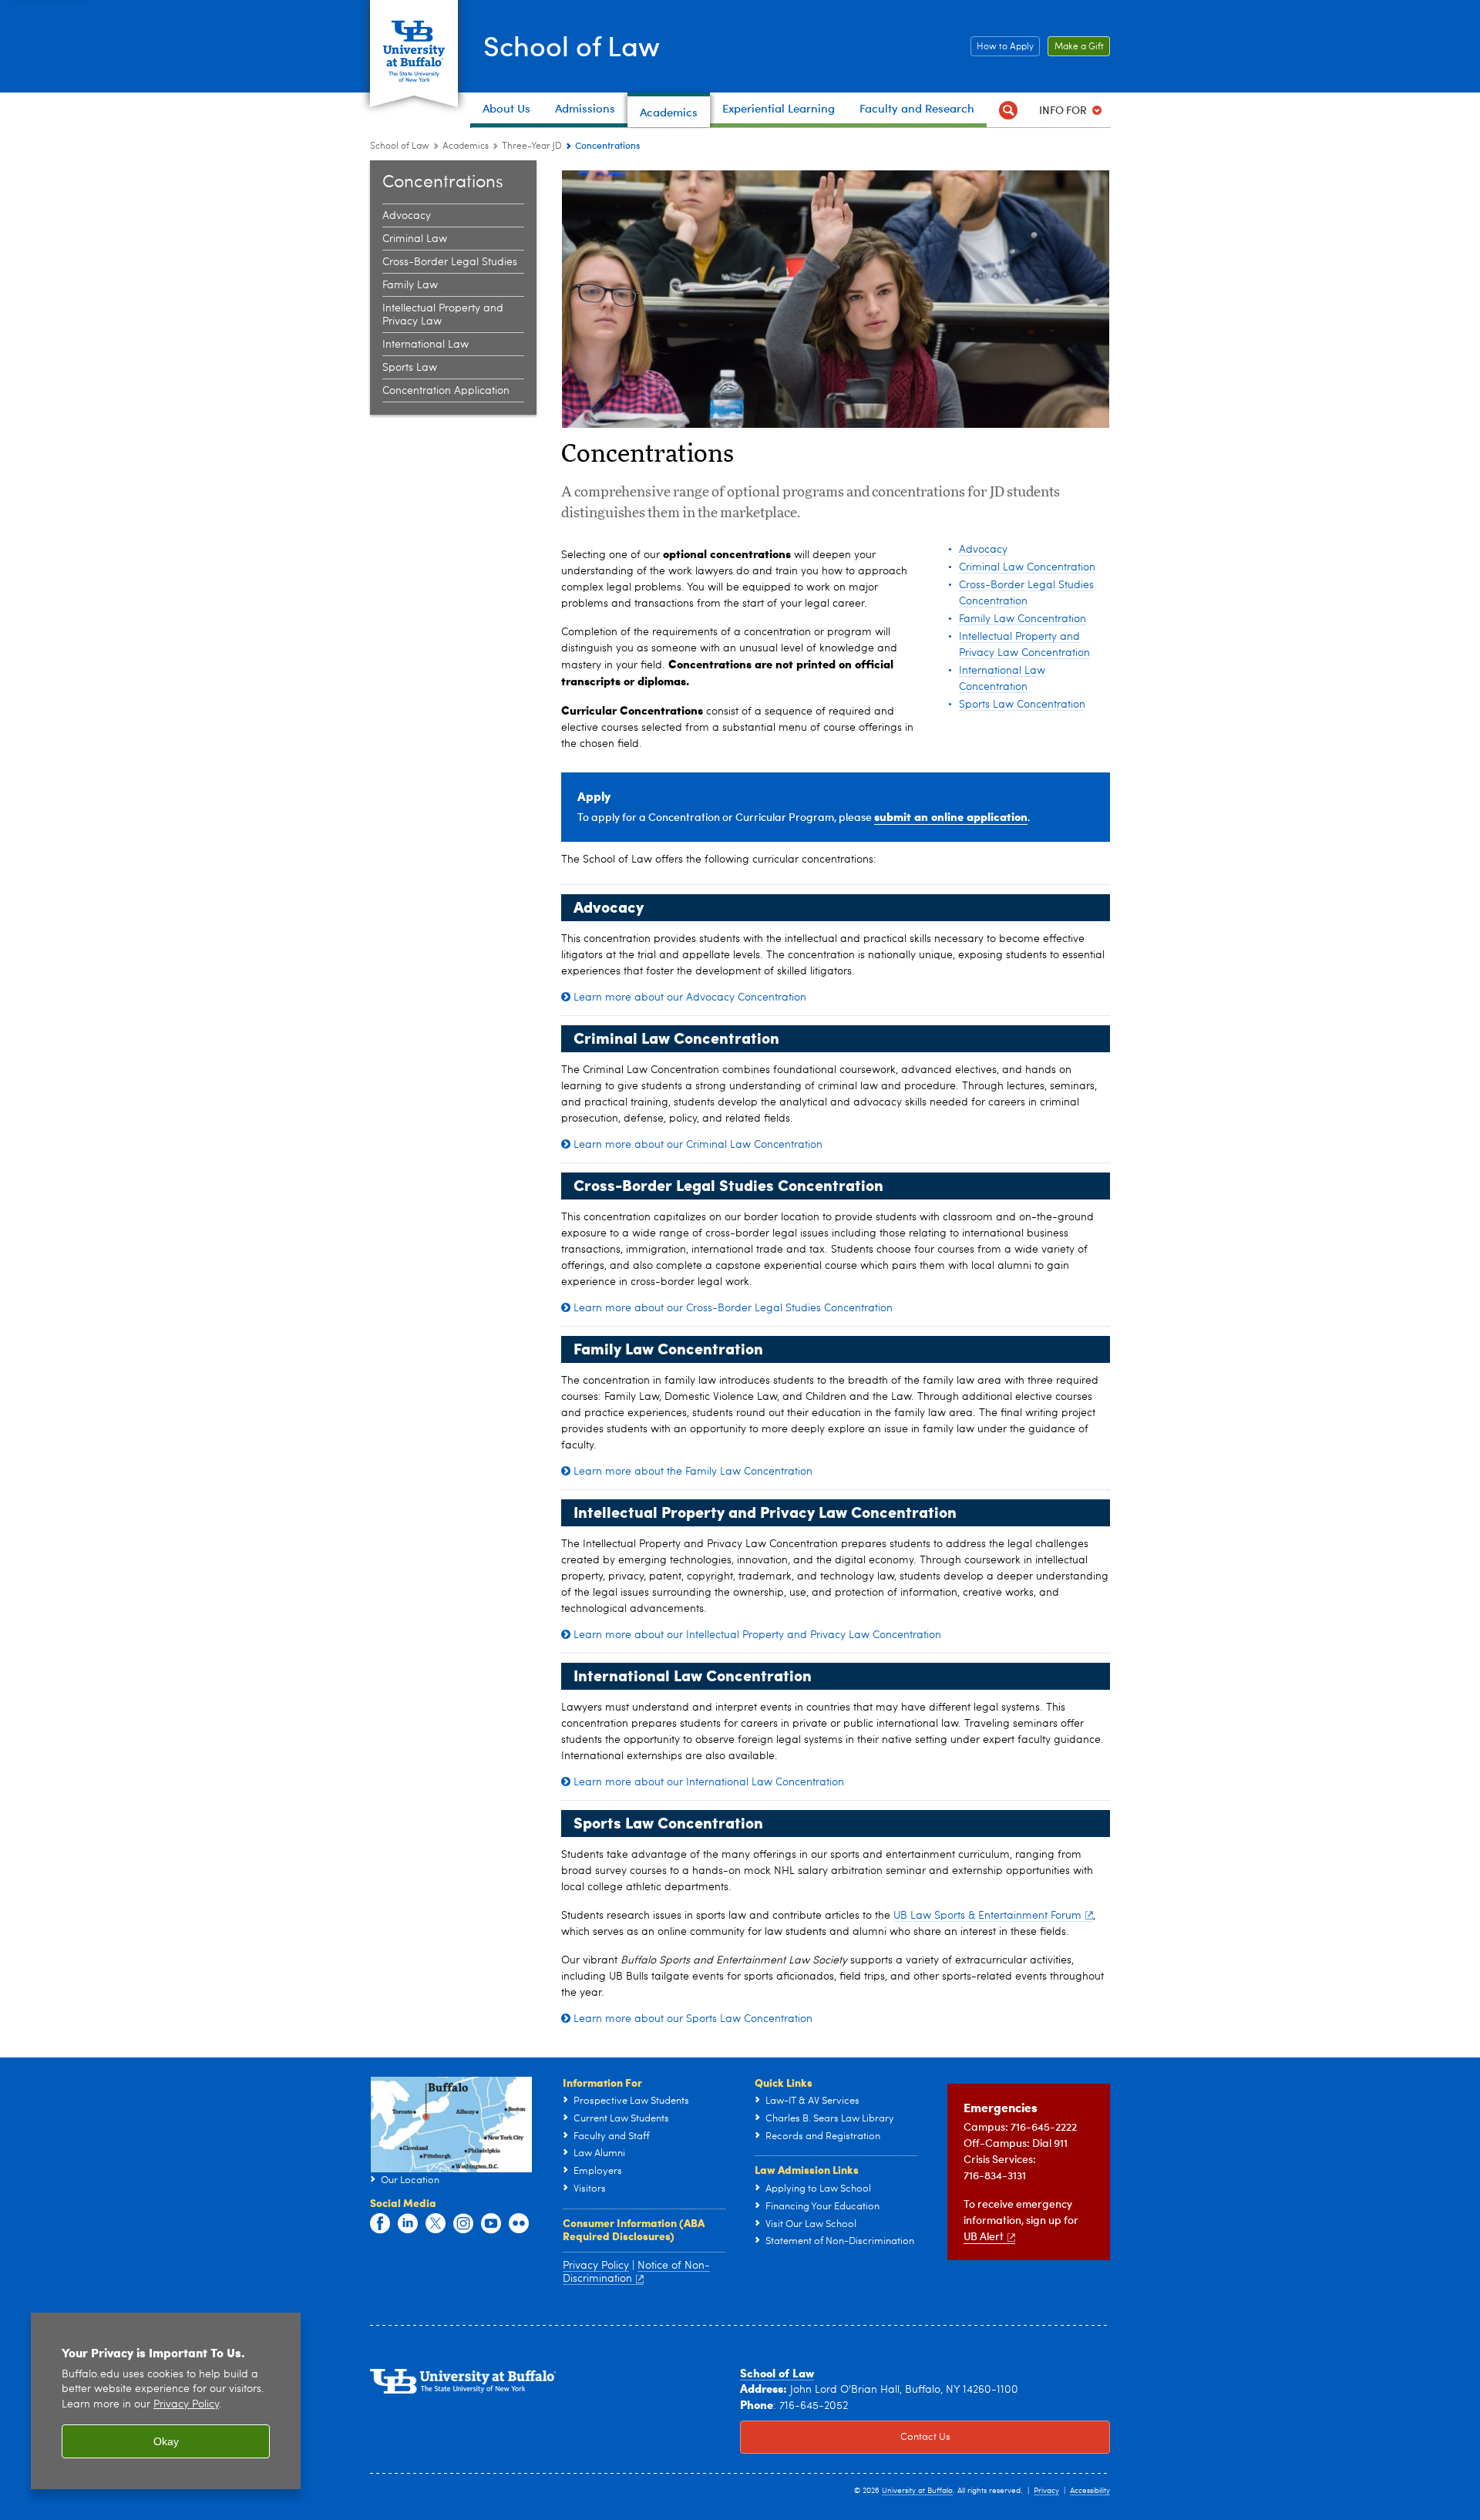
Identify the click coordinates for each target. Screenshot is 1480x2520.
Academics (466, 146)
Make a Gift (1076, 47)
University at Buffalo (917, 2491)
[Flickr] (519, 2224)
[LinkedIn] (408, 2224)
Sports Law (410, 368)
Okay (166, 2441)
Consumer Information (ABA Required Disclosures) (634, 2229)
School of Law (572, 45)
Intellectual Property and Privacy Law (443, 315)
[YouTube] (491, 2224)
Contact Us (845, 2437)
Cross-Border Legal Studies (450, 262)
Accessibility (1090, 2491)
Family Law (410, 285)
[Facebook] (380, 2224)
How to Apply (1002, 47)
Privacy (1046, 2491)
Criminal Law (415, 239)
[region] (166, 2401)
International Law (425, 345)
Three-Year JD (532, 146)
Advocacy (407, 216)
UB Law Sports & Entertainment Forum (987, 1916)
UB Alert (984, 2236)
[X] (436, 2224)
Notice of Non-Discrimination (636, 2273)
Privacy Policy (186, 2405)
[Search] (1008, 110)
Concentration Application (446, 391)
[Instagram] (463, 2224)
